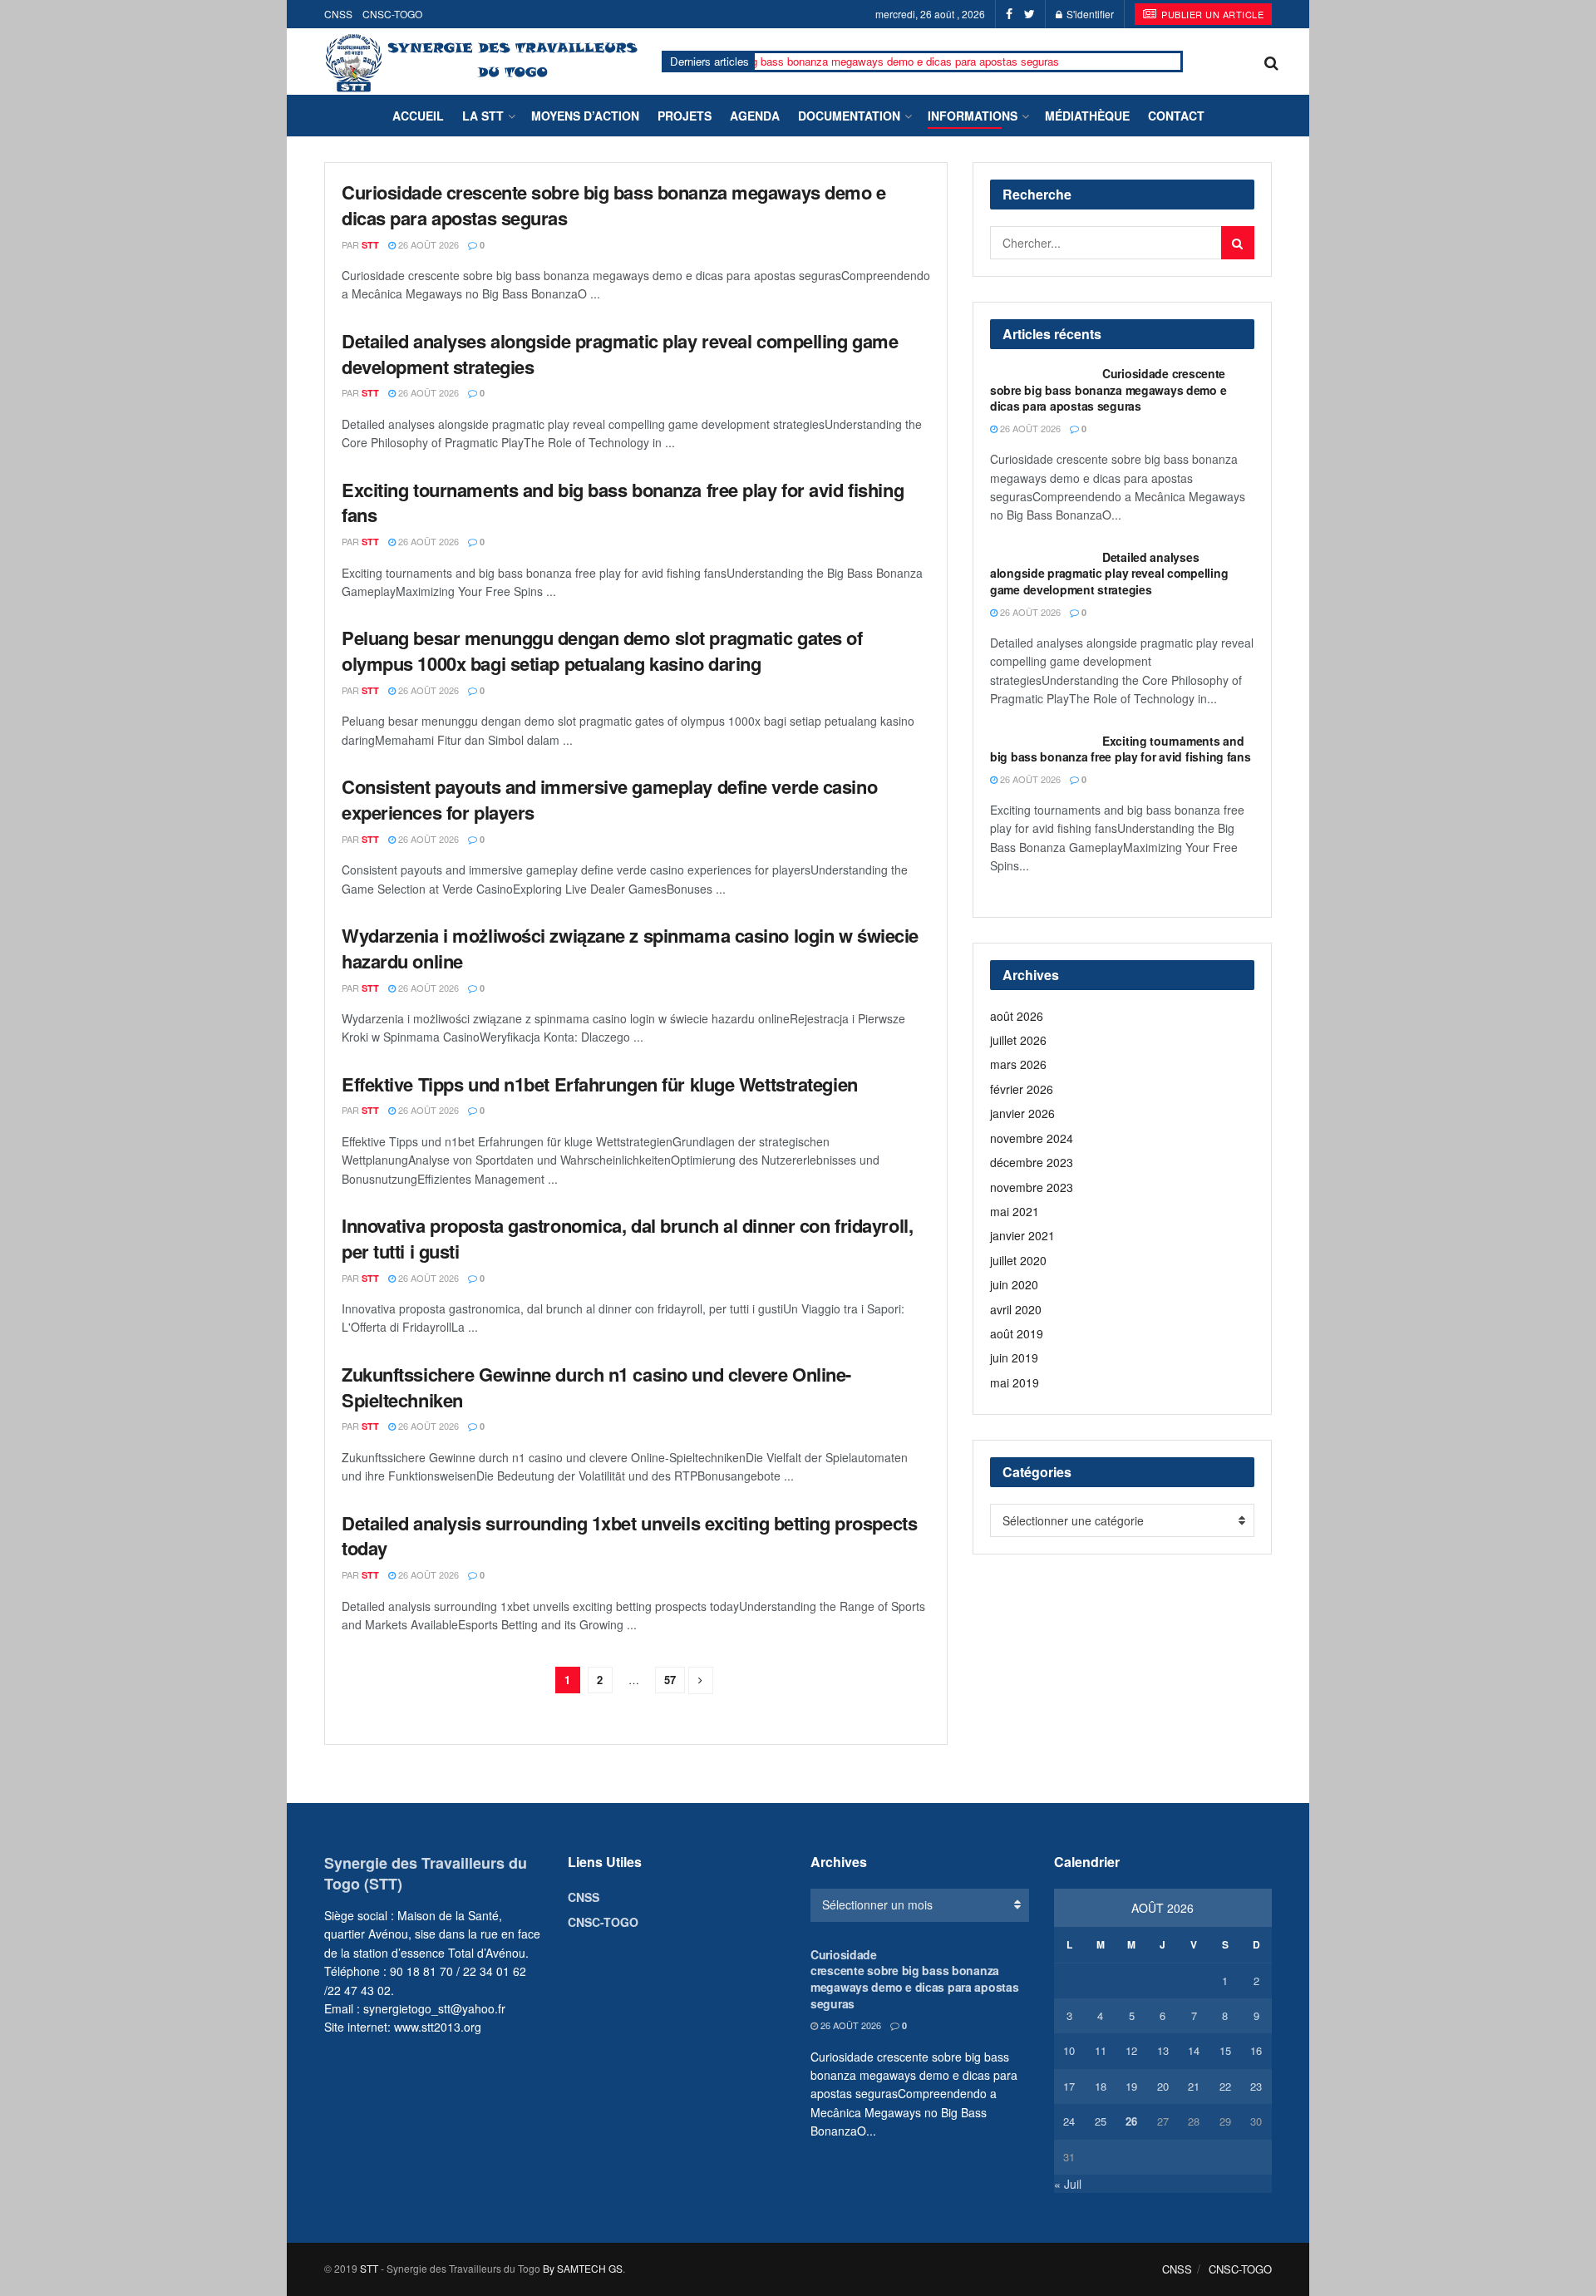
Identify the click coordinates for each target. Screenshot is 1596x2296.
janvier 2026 (1022, 1113)
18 (1101, 2086)
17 (1069, 2086)
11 (1101, 2050)
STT (370, 245)
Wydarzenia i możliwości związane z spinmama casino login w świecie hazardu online (630, 948)
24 (1069, 2121)
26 (1131, 2121)
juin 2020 (1014, 1284)
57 (670, 1680)
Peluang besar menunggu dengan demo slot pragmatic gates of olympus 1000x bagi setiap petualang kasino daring (602, 650)
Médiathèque (1087, 116)
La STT (483, 116)
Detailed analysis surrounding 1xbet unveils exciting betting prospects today (629, 1536)
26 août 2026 (427, 244)
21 (1194, 2086)
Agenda (755, 116)
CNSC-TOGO (392, 14)
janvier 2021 (1022, 1235)
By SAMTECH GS (583, 2268)
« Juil (1068, 2184)
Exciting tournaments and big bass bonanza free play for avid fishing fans (623, 503)
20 (1163, 2086)
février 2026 (1022, 1089)
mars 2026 (1018, 1064)
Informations (973, 116)
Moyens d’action (585, 116)
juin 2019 (1014, 1357)
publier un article (1212, 14)
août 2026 (1017, 1016)
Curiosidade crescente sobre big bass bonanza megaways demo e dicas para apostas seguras (756, 61)
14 (1194, 2050)
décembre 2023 (1032, 1162)
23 (1256, 2086)
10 (1069, 2050)
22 (1225, 2086)
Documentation (849, 116)
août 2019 (1017, 1333)
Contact (1176, 116)
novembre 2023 (1032, 1187)
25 (1101, 2121)
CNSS (338, 14)
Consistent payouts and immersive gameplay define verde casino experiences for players (609, 799)
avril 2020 (1016, 1309)
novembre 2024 (1032, 1138)
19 (1131, 2086)
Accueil (418, 116)
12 (1131, 2050)
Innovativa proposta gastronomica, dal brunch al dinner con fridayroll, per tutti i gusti (627, 1238)
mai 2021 (1015, 1211)
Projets (685, 116)
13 (1163, 2050)
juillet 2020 (1018, 1260)
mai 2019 (1015, 1382)
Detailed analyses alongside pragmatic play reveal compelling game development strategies (620, 354)
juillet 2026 (1018, 1040)
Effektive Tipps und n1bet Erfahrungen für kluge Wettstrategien (600, 1084)
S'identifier (1089, 14)
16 (1256, 2050)
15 (1225, 2050)
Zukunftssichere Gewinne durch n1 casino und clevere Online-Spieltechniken (596, 1387)
